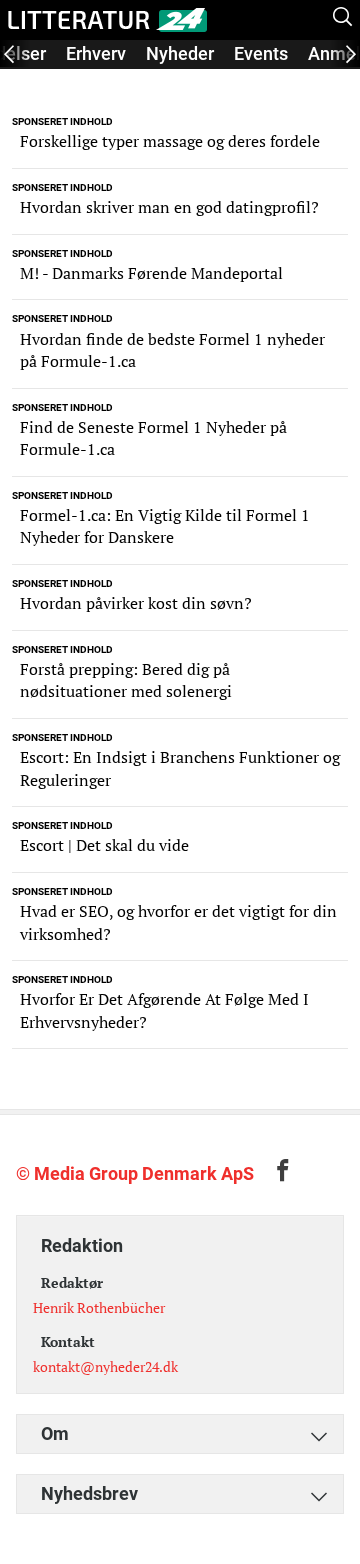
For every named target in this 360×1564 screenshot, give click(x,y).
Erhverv (96, 53)
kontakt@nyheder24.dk (105, 1366)
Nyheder (180, 53)
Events (261, 53)
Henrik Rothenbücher (99, 1307)
